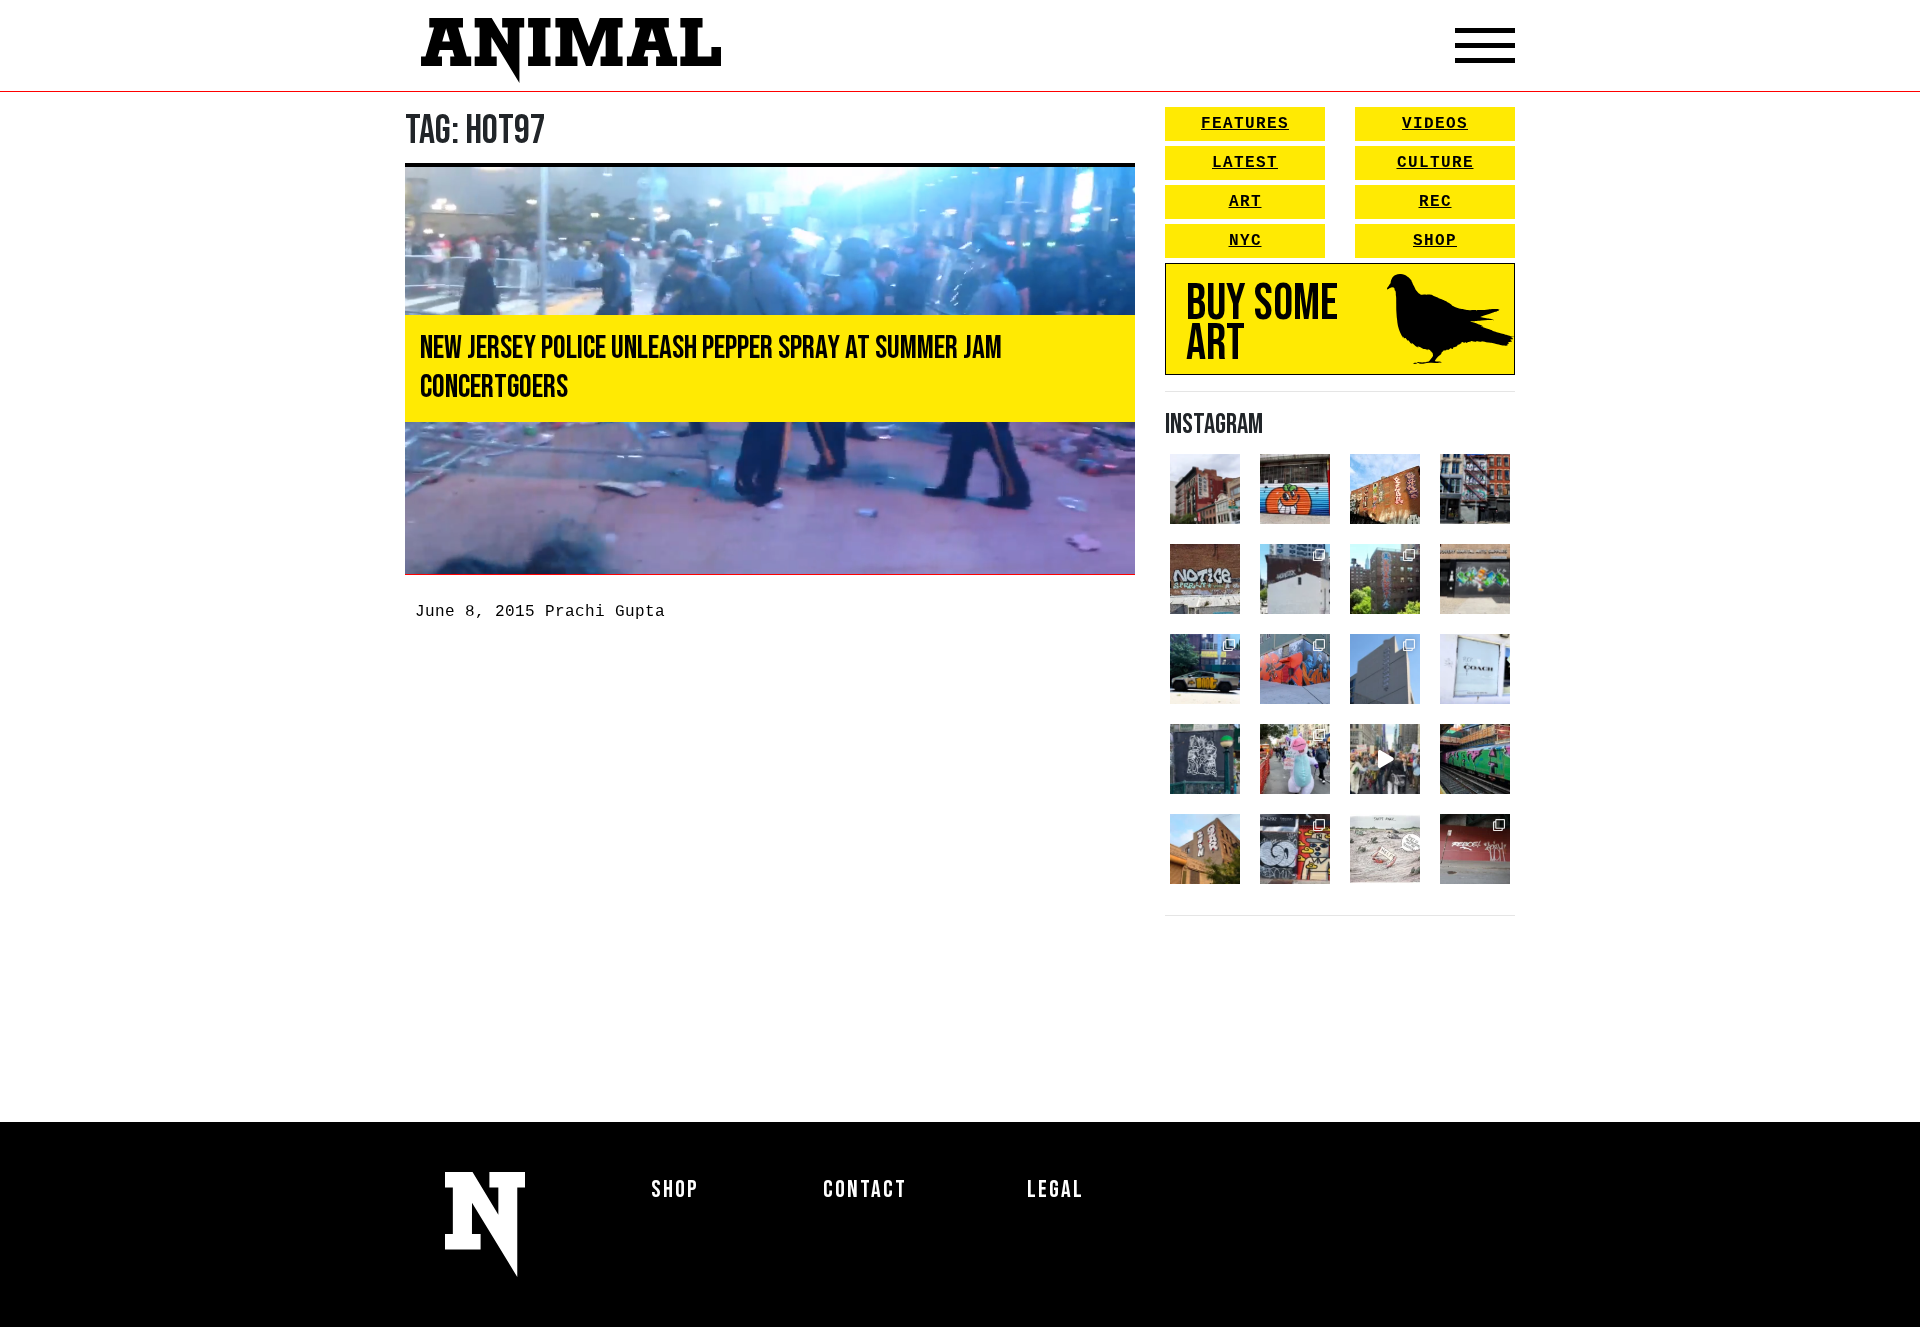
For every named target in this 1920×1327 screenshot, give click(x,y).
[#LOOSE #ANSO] (1205, 489)
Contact (865, 1189)
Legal (1055, 1189)
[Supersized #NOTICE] (1205, 579)
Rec (1435, 202)
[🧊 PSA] (1475, 669)
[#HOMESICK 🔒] (1295, 579)
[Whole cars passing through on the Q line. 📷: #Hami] (1475, 759)
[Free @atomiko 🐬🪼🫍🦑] (1295, 489)
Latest (1245, 163)
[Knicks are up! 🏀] (1295, 669)
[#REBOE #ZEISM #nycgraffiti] (1475, 849)
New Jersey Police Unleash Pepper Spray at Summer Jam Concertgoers (711, 367)
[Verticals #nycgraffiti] (1385, 489)
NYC (1245, 241)
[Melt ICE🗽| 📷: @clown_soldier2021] (1205, 759)
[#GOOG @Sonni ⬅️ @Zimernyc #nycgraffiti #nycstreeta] (1295, 849)
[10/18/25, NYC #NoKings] (1295, 759)
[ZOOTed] (1385, 669)
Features (1245, 124)
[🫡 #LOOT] (1205, 669)
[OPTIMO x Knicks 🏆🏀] (1385, 579)
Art (1245, 202)
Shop (1435, 241)
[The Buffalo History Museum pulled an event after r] (1385, 849)
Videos (1435, 124)
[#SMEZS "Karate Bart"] (1475, 579)
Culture (1435, 163)
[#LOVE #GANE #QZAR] (1475, 489)
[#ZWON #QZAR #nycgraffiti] (1205, 849)
